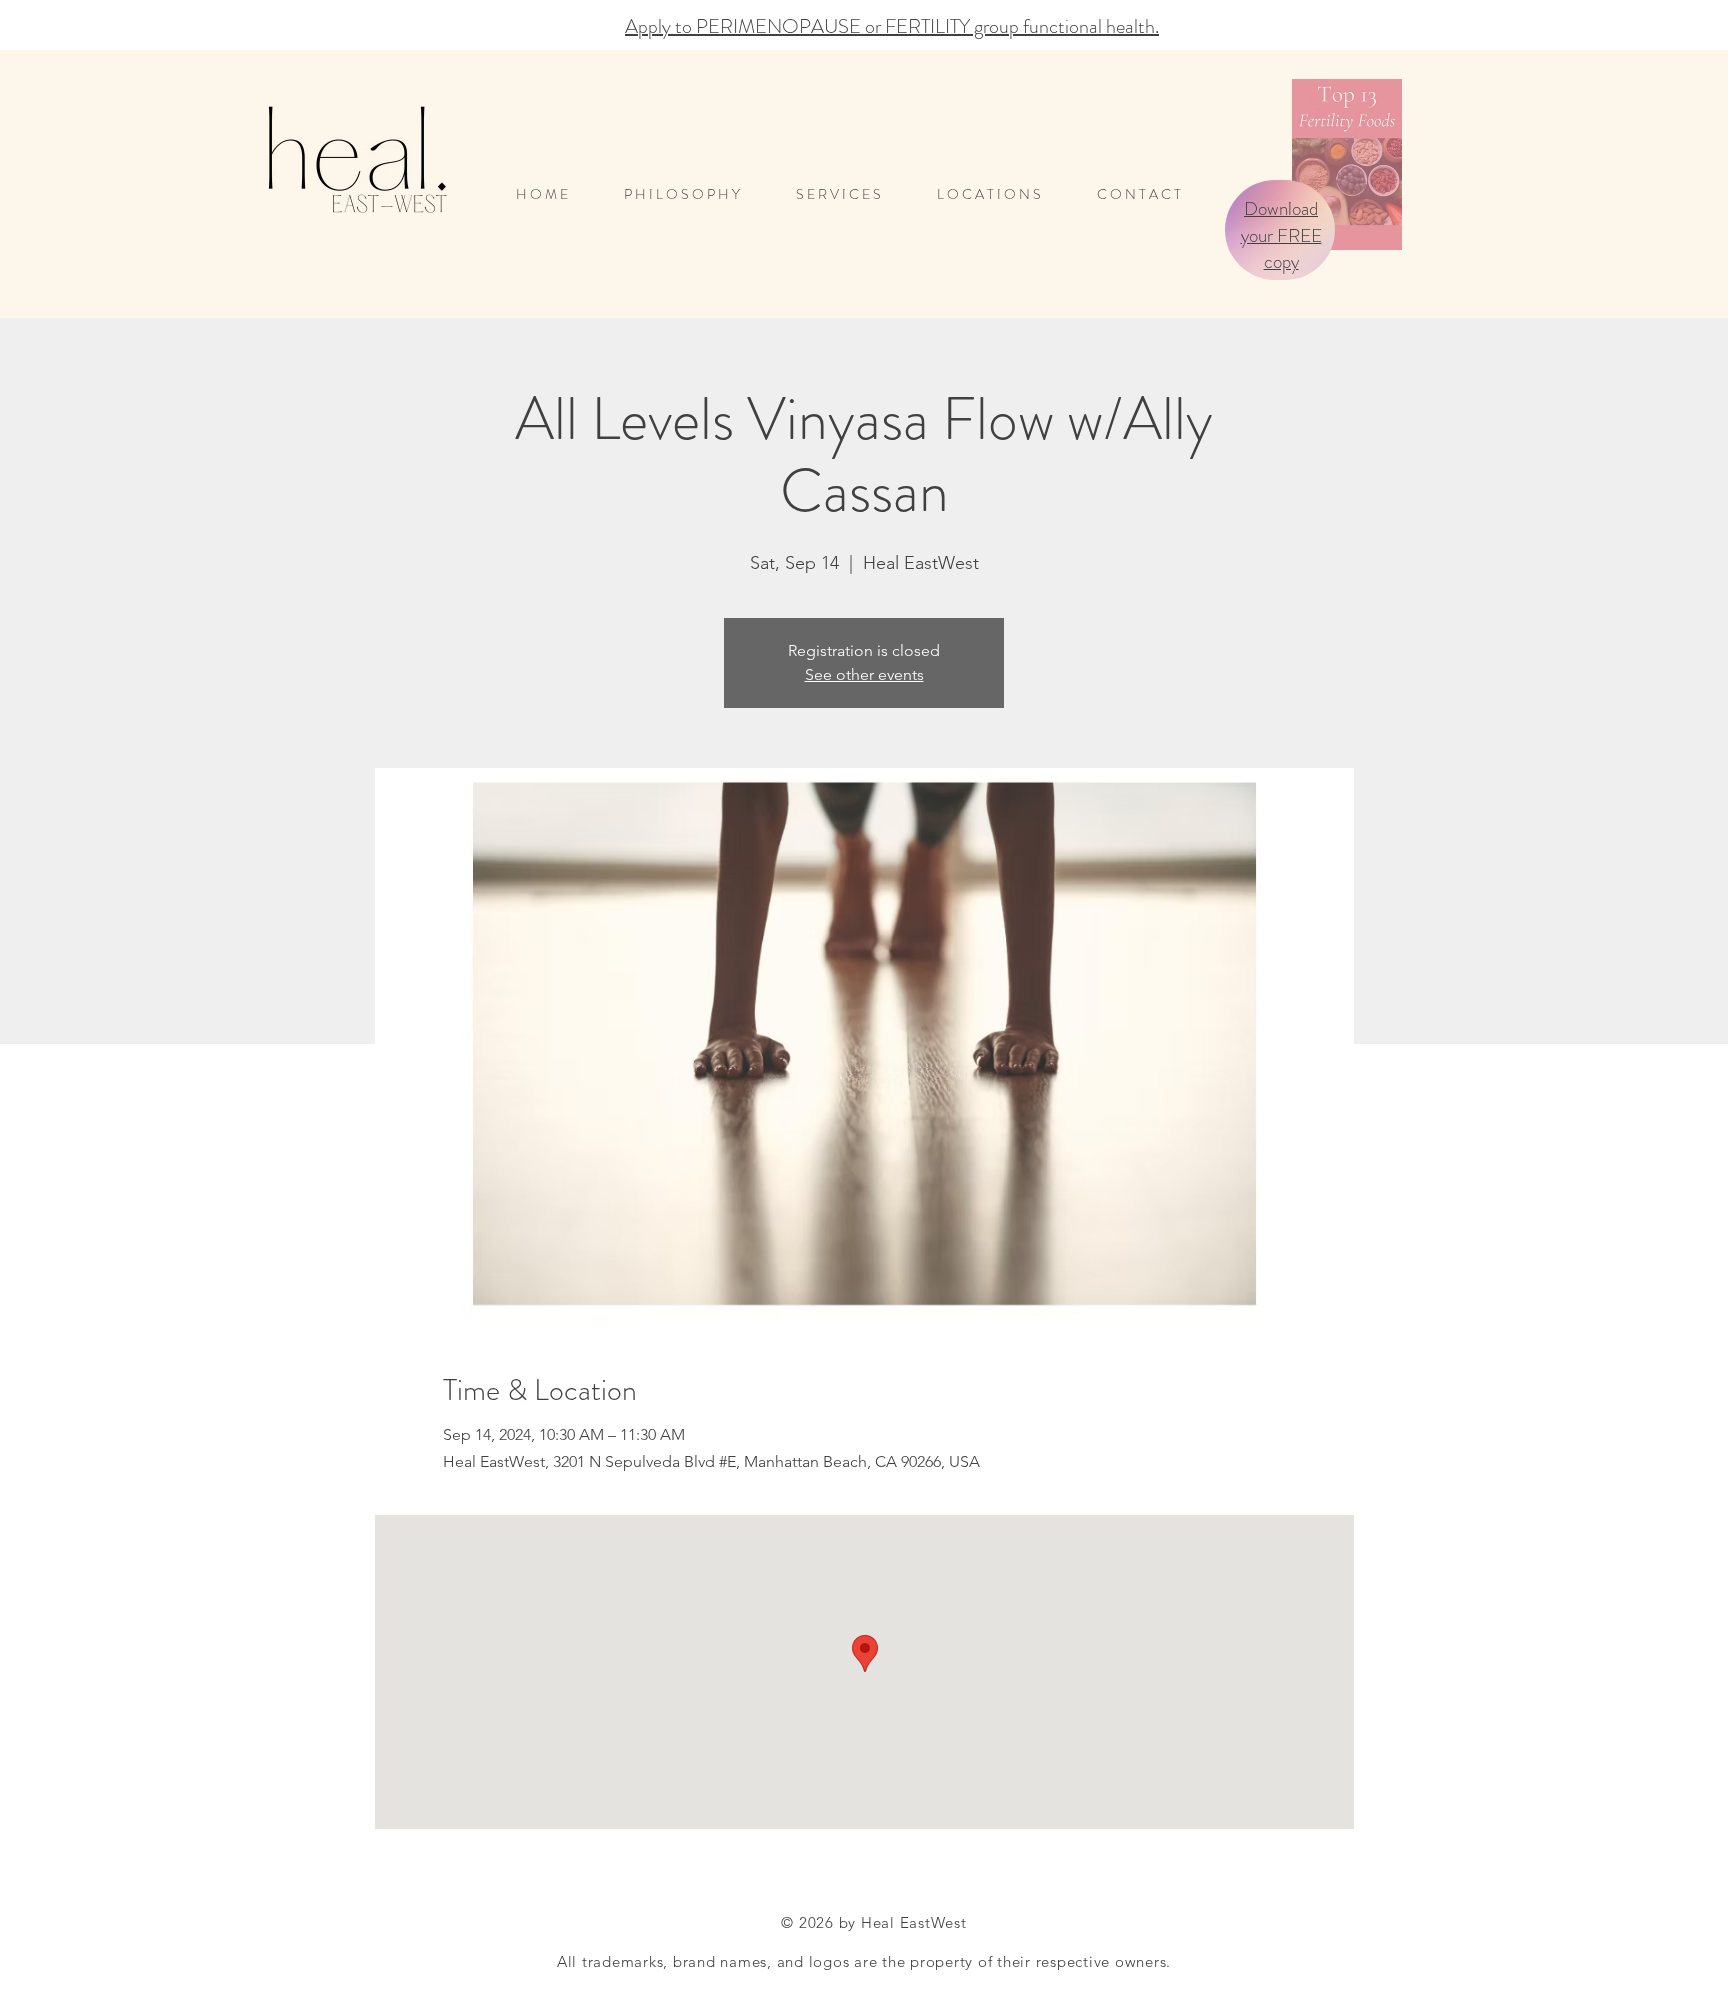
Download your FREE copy (1281, 235)
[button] (1002, 194)
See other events (864, 674)
